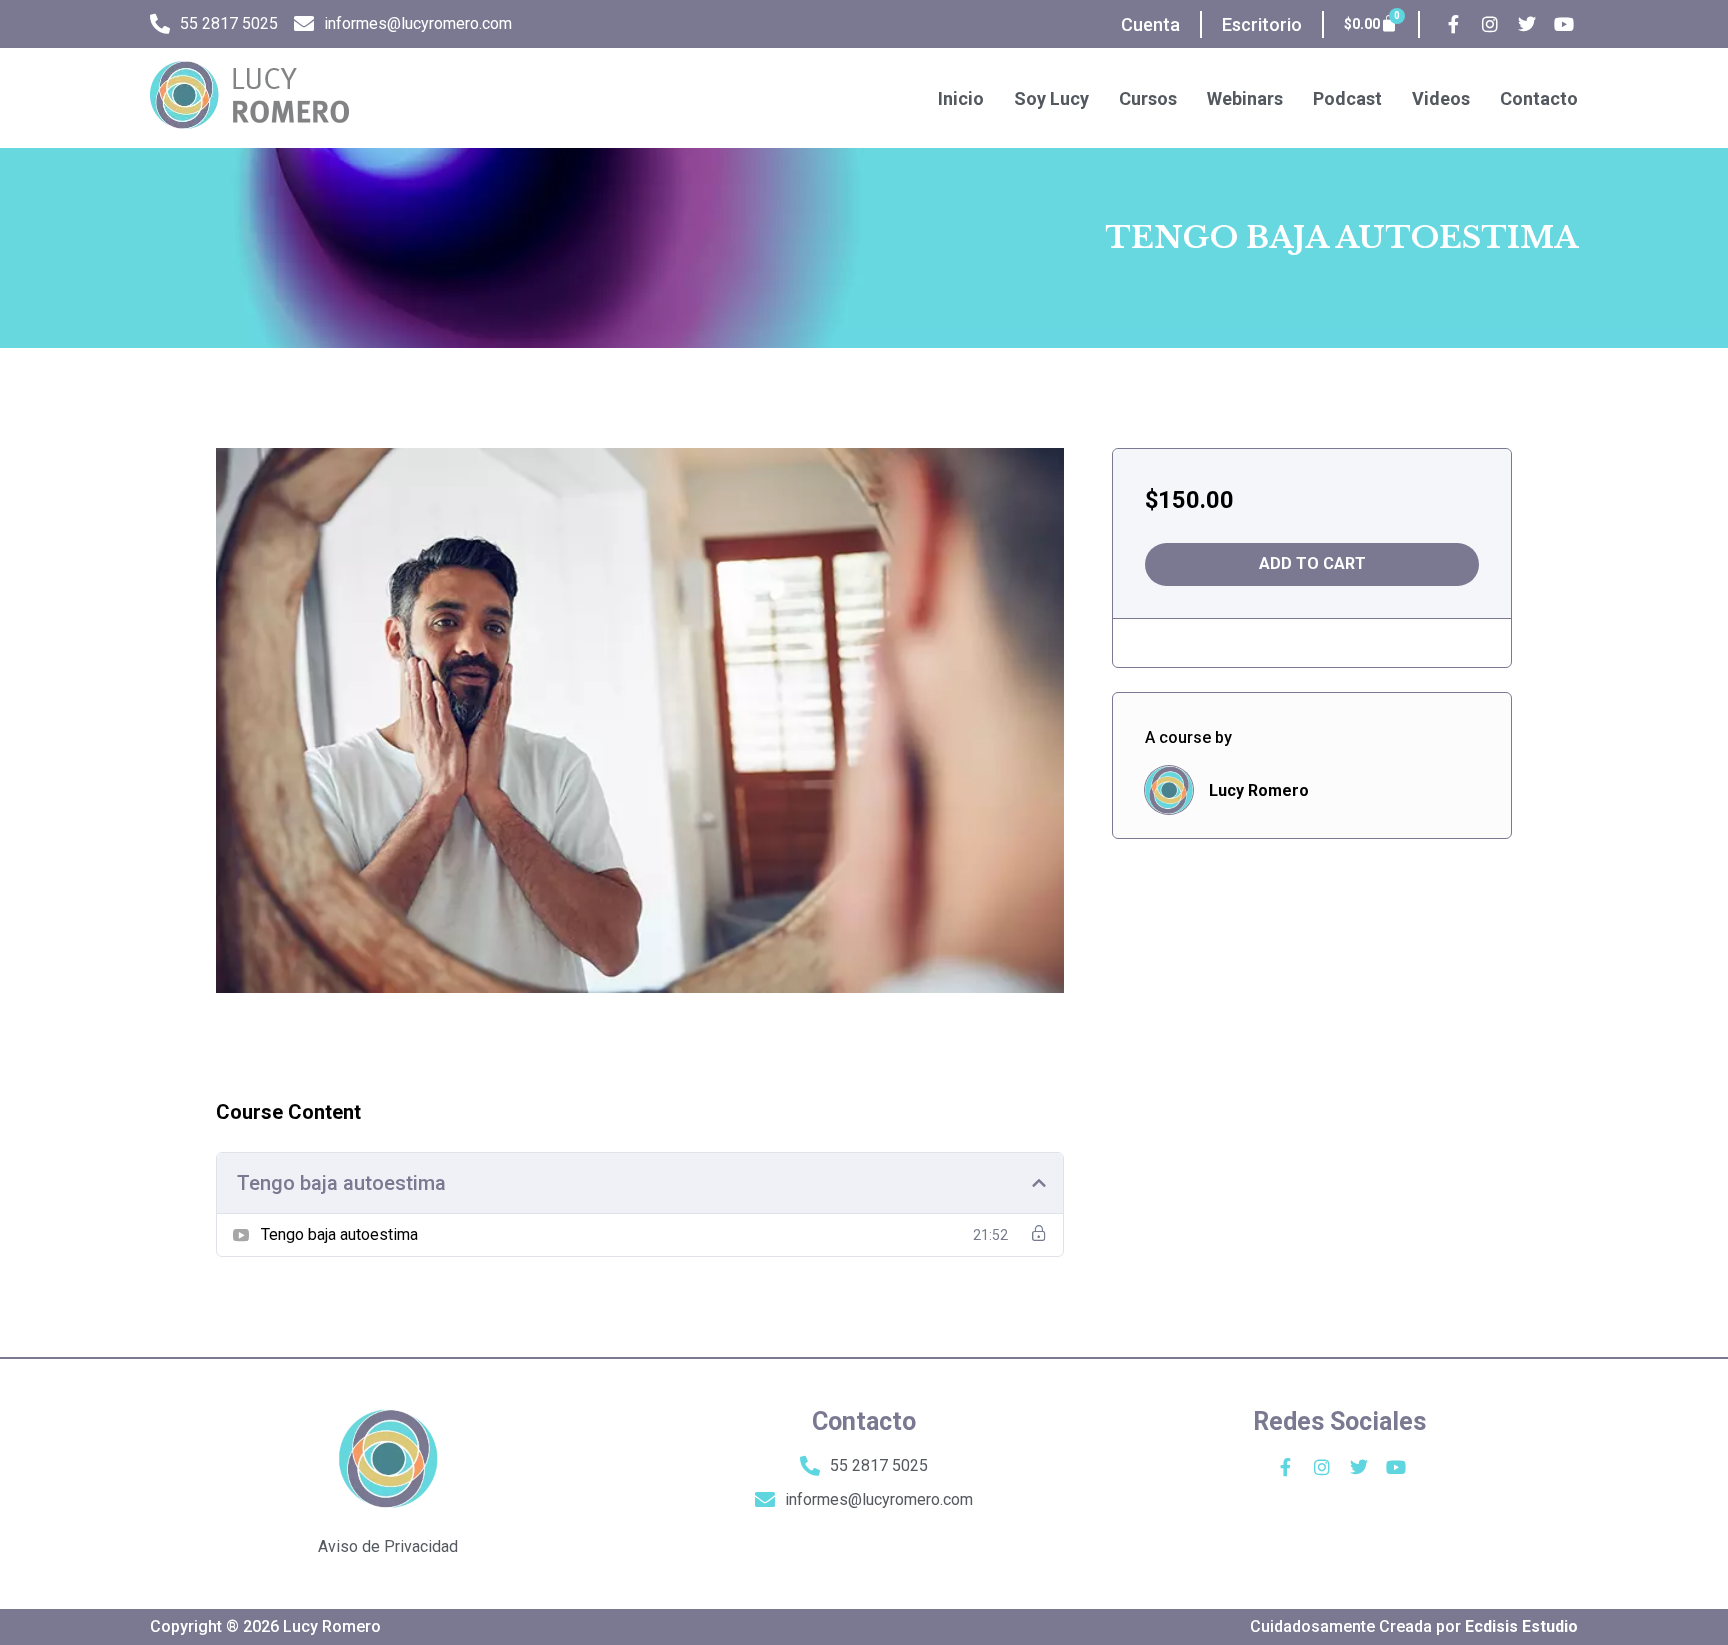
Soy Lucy (1051, 98)
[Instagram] (1490, 24)
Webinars (1245, 98)
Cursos (1148, 98)
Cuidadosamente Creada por (1414, 1626)
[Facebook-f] (1453, 24)
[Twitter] (1527, 24)
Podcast (1347, 98)
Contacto (1539, 98)
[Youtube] (1564, 24)
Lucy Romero (1259, 790)
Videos (1441, 98)
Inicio (961, 98)
